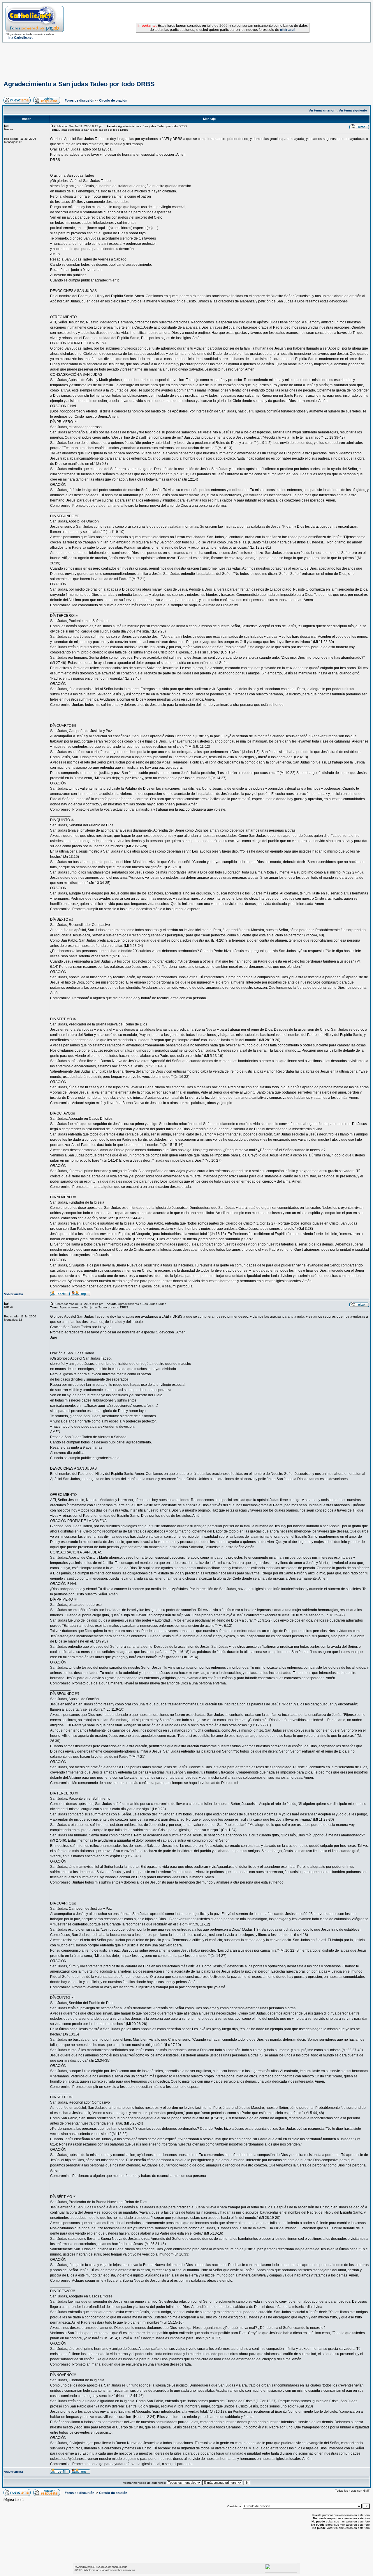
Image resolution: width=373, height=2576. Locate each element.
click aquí (287, 30)
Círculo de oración (113, 100)
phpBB (91, 2567)
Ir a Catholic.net (21, 38)
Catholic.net (89, 2570)
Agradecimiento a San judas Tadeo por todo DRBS (79, 84)
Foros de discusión (80, 100)
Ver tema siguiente (353, 110)
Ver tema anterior (322, 110)
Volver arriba (14, 1294)
